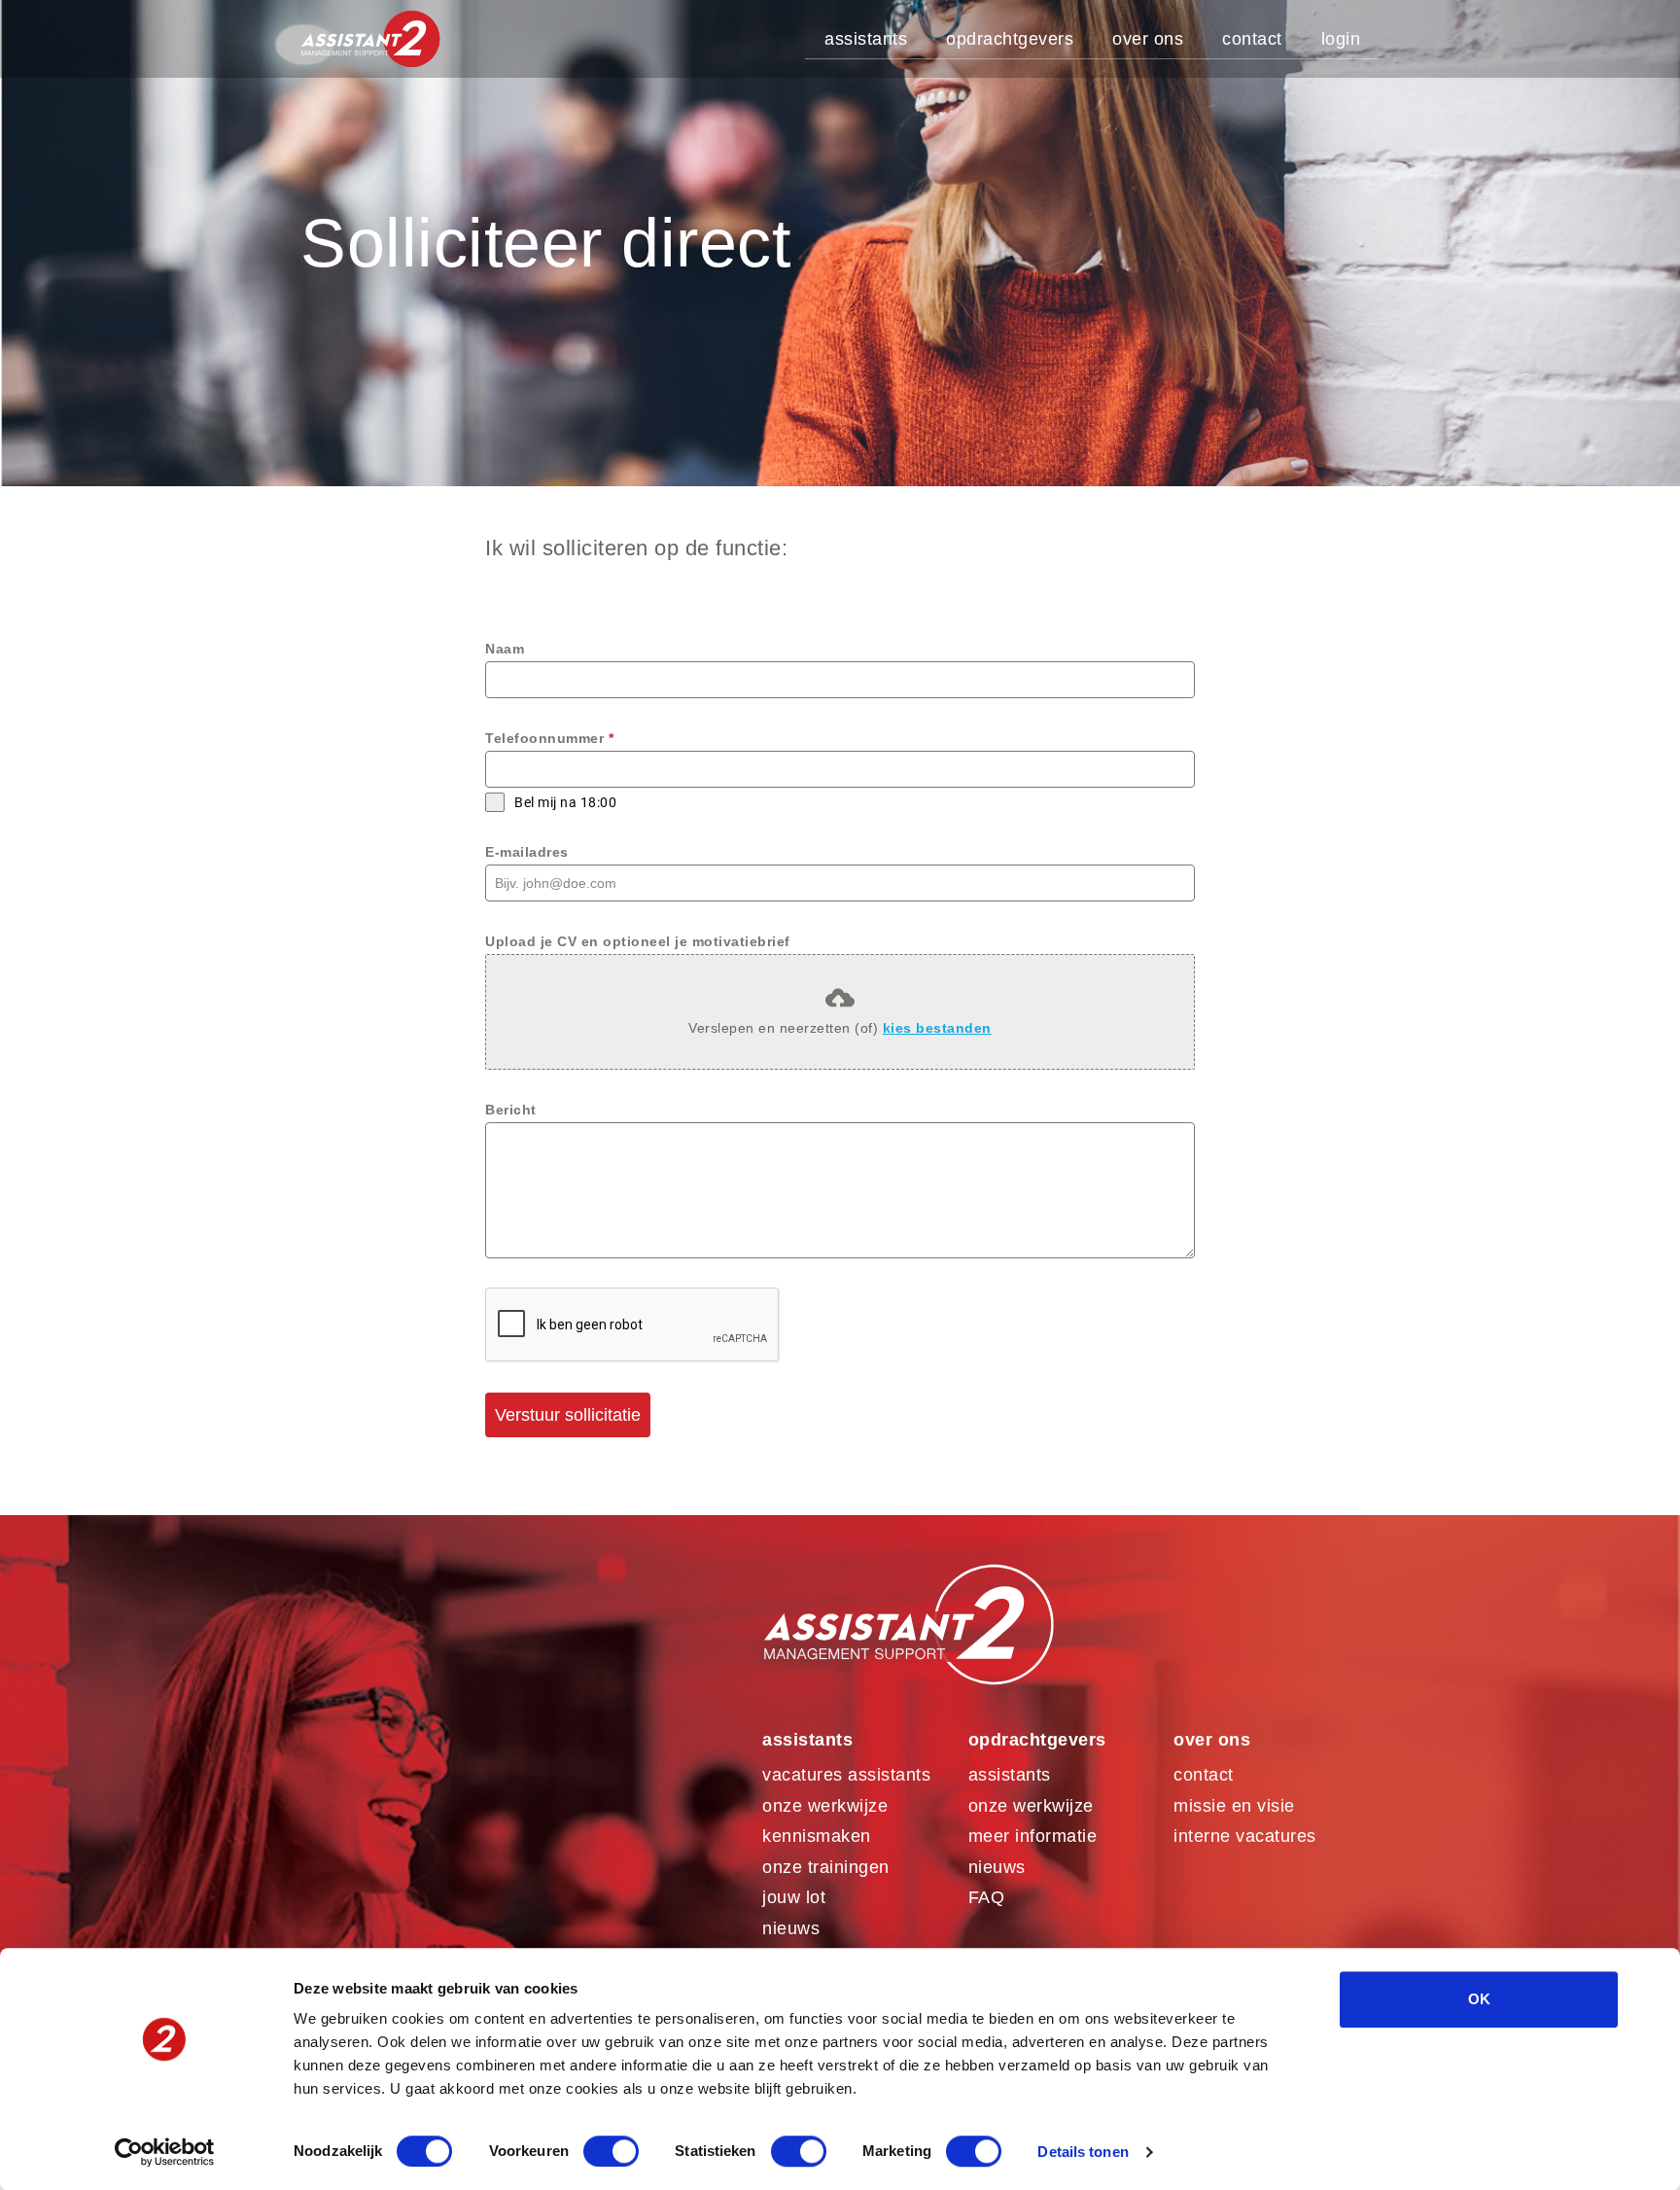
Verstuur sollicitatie (568, 1415)
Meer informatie (1033, 1836)
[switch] (611, 2151)
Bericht (511, 1110)
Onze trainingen (826, 1867)
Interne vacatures (1245, 1836)
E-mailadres (527, 852)
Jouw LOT (794, 1897)
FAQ (987, 1897)
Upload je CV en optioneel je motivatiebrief (638, 941)
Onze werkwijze (825, 1806)
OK (1479, 1999)
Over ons (1148, 39)
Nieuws (791, 1928)
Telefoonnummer (549, 738)
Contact (1252, 39)
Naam (505, 649)
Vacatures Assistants (846, 1775)
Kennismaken (817, 1836)
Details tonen (1083, 2152)
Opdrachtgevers (1010, 39)
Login (1341, 39)
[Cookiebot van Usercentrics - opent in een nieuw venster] (165, 2152)
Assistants (866, 39)
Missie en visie (1234, 1806)
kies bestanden (937, 1028)
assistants (1010, 1775)
